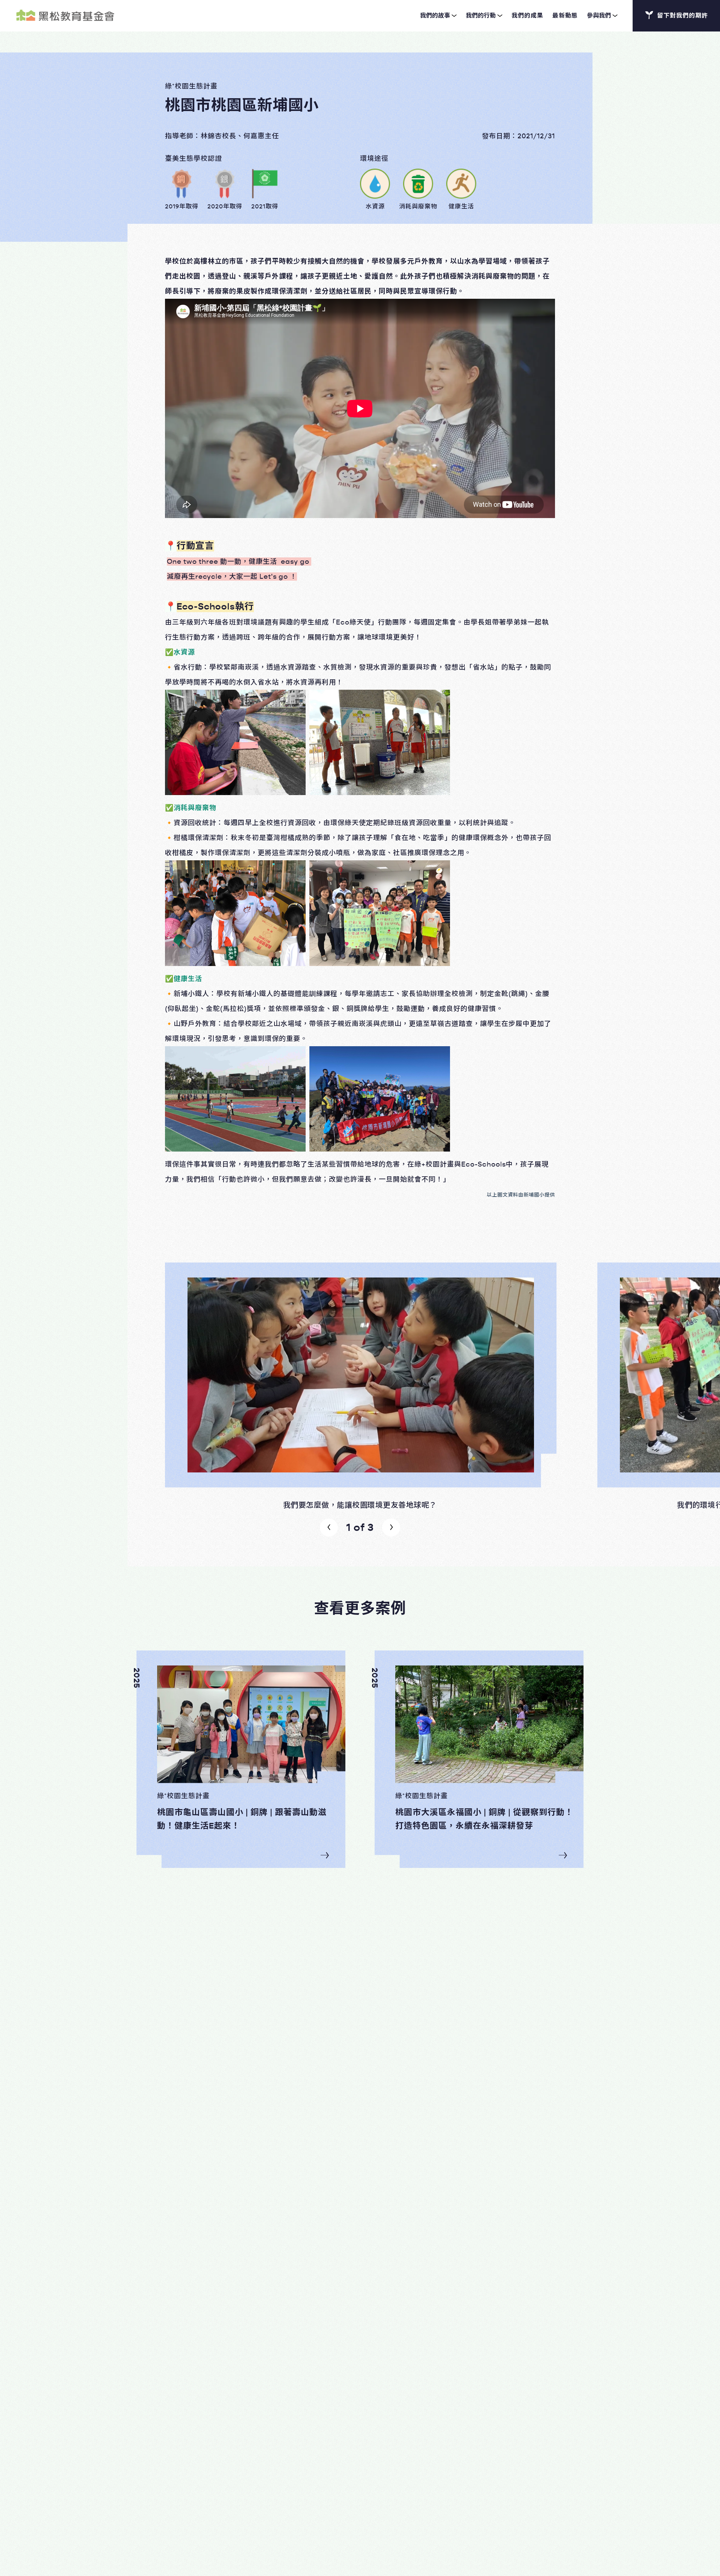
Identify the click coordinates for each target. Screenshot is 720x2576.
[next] (391, 1528)
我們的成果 (527, 16)
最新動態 (565, 16)
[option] (360, 1386)
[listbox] (360, 1386)
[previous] (329, 1528)
